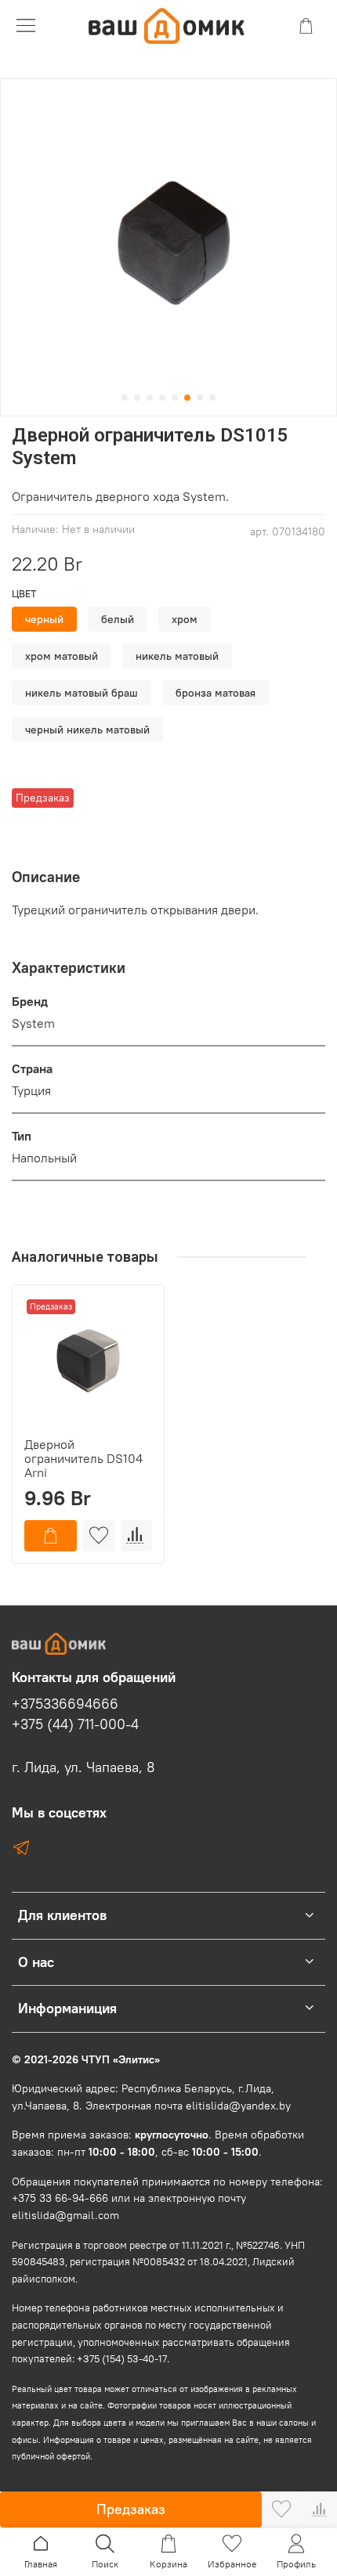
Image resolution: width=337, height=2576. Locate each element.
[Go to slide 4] (162, 398)
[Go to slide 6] (187, 398)
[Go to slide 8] (212, 398)
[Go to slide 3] (150, 398)
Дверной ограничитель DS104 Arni (83, 1458)
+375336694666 (65, 1704)
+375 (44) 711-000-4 (75, 1724)
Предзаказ (131, 2509)
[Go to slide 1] (125, 398)
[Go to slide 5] (175, 398)
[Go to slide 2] (137, 398)
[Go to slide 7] (200, 398)
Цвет (24, 594)
